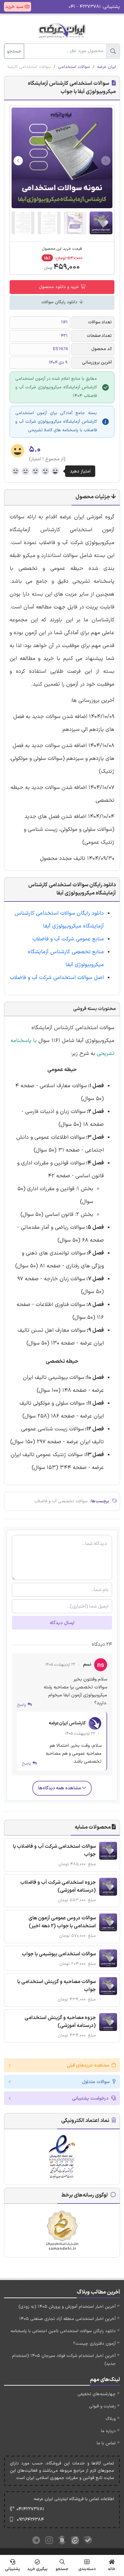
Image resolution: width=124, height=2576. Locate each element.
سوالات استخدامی (74, 67)
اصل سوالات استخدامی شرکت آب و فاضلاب (57, 978)
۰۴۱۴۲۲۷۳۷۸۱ (30, 2509)
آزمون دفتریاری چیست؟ (94, 2344)
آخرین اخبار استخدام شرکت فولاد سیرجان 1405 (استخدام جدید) (64, 2360)
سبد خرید (15, 7)
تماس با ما (106, 2443)
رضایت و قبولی (102, 2406)
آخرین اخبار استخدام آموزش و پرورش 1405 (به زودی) (67, 2307)
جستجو (14, 51)
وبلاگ (111, 2419)
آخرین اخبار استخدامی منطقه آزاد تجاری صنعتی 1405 (67, 2319)
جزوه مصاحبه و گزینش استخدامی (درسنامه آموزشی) (60, 2022)
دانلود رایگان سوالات (60, 302)
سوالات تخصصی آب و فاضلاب (61, 1501)
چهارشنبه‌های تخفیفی (97, 2394)
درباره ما (108, 2431)
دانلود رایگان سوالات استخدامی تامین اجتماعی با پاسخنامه (63, 2331)
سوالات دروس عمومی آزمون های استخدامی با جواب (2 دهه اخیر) (62, 1922)
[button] (18, 161)
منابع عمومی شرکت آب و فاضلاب (68, 939)
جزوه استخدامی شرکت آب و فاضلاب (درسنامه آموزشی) (58, 1887)
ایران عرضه (106, 67)
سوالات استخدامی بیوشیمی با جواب (59, 1954)
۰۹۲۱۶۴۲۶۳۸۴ (30, 2520)
